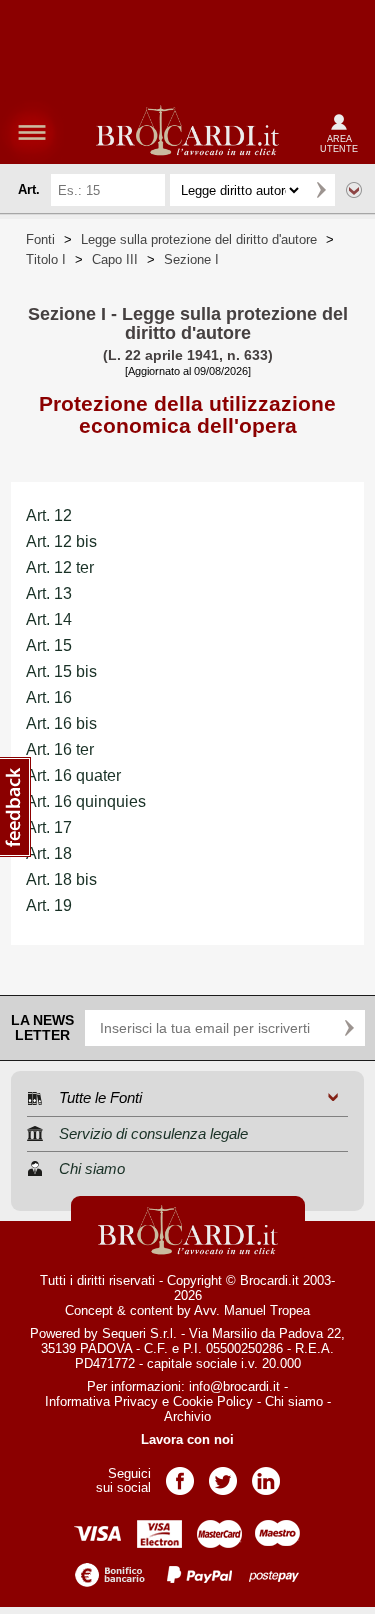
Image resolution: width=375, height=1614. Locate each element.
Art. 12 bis (61, 541)
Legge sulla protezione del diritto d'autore (199, 239)
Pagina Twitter (223, 1474)
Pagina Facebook (180, 1474)
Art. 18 (49, 853)
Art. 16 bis (61, 723)
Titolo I (46, 259)
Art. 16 (49, 697)
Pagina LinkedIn (266, 1474)
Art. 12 (49, 515)
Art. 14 (49, 619)
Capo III (115, 259)
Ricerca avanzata (354, 190)
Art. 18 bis (61, 879)
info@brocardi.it (234, 1386)
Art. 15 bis (61, 671)
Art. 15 (49, 645)
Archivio (187, 1416)
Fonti (40, 239)
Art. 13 (49, 593)
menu (32, 132)
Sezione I (191, 259)
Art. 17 (49, 827)
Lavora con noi (187, 1439)
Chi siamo (294, 1401)
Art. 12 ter (60, 567)
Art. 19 (49, 905)
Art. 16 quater (73, 775)
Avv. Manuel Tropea (252, 1310)
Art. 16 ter (60, 749)
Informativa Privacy (101, 1401)
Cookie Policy (213, 1401)
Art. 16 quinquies (86, 801)
